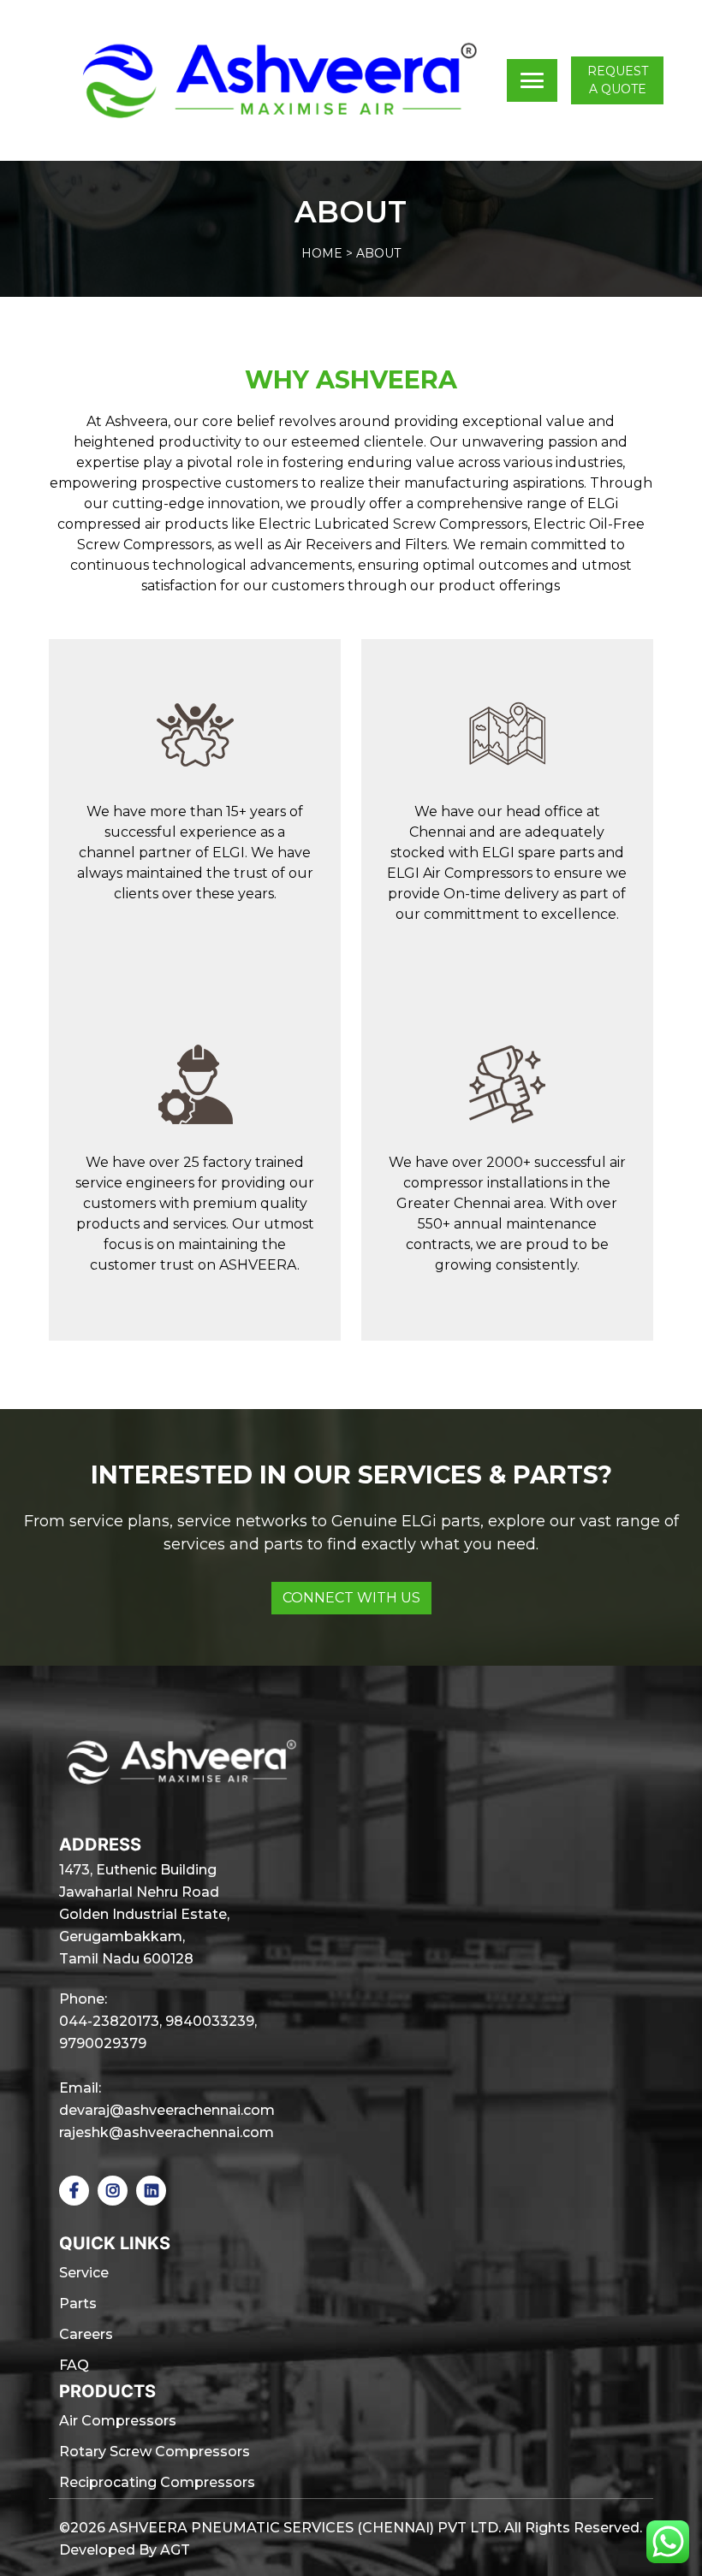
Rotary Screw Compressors (155, 2452)
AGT (175, 2550)
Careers (86, 2334)
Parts (78, 2304)
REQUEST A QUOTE (618, 80)
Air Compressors (118, 2421)
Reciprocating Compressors (157, 2482)
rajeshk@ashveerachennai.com (167, 2132)
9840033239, (211, 2021)
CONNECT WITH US (351, 1598)
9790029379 (103, 2043)
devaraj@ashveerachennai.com (167, 2110)
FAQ (74, 2365)
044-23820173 (109, 2021)
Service (84, 2273)
